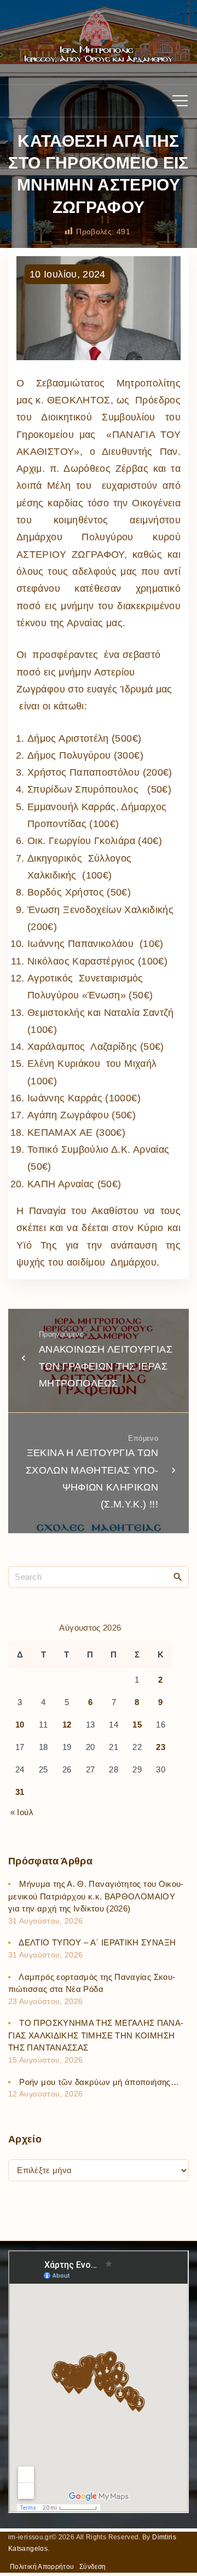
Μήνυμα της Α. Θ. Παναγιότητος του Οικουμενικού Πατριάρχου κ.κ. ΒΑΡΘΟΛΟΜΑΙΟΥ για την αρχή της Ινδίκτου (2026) (96, 1896)
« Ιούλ (22, 1812)
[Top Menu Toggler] (180, 101)
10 (20, 1725)
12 (67, 1725)
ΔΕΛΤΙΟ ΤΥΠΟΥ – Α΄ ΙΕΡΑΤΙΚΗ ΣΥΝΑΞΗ (97, 1942)
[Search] (178, 1576)
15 (137, 1725)
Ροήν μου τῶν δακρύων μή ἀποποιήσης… (99, 2082)
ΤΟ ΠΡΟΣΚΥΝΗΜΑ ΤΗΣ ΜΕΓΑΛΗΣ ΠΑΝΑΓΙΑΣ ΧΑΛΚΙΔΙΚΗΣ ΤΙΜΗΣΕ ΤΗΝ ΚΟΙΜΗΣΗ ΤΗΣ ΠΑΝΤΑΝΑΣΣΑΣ (96, 2035)
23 (161, 1747)
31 (20, 1792)
